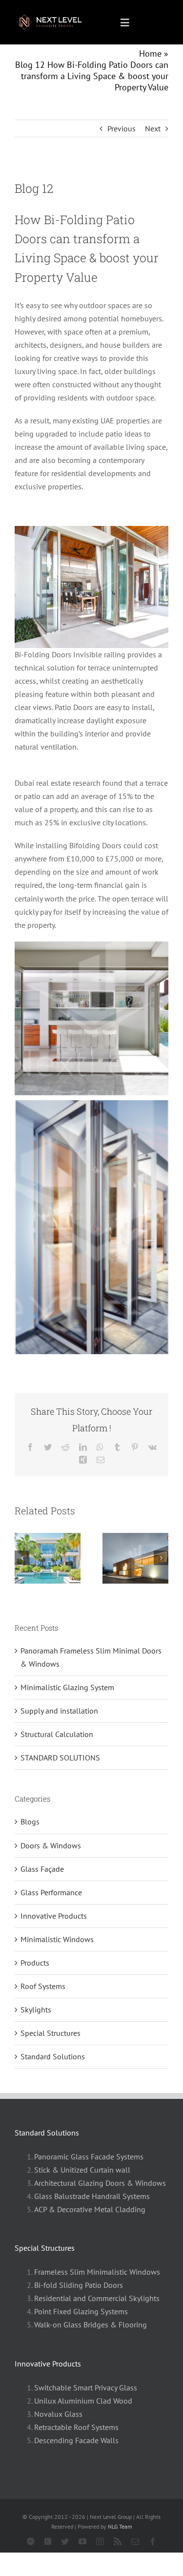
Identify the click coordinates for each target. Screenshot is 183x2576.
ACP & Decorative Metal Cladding (90, 2209)
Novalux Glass (58, 2414)
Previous (122, 128)
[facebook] (153, 2541)
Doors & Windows (51, 1845)
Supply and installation (59, 1711)
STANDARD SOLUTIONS (60, 1758)
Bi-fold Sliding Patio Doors (79, 2285)
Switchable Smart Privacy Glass (86, 2388)
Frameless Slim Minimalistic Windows (97, 2272)
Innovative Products (54, 1916)
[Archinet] (31, 2541)
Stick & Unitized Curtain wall (82, 2170)
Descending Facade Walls (76, 2440)
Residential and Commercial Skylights (97, 2298)
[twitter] (65, 2541)
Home (150, 53)
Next (153, 128)
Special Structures (51, 2033)
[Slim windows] (54, 17)
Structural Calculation (57, 1734)
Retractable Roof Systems (76, 2427)
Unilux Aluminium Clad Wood (83, 2401)
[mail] (135, 2541)
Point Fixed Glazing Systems (81, 2311)
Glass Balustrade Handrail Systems (92, 2196)
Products (35, 1963)
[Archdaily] (48, 2541)
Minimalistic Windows (57, 1939)
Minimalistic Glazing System (67, 1687)
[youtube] (82, 2541)
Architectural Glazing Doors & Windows (100, 2183)
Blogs (30, 1822)
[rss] (118, 2541)
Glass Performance (51, 1892)
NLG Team (120, 2526)
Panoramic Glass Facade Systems (89, 2157)
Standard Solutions (53, 2056)
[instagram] (100, 2541)
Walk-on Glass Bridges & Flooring (91, 2325)
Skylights (36, 2010)
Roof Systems (43, 1986)
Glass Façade (42, 1869)
